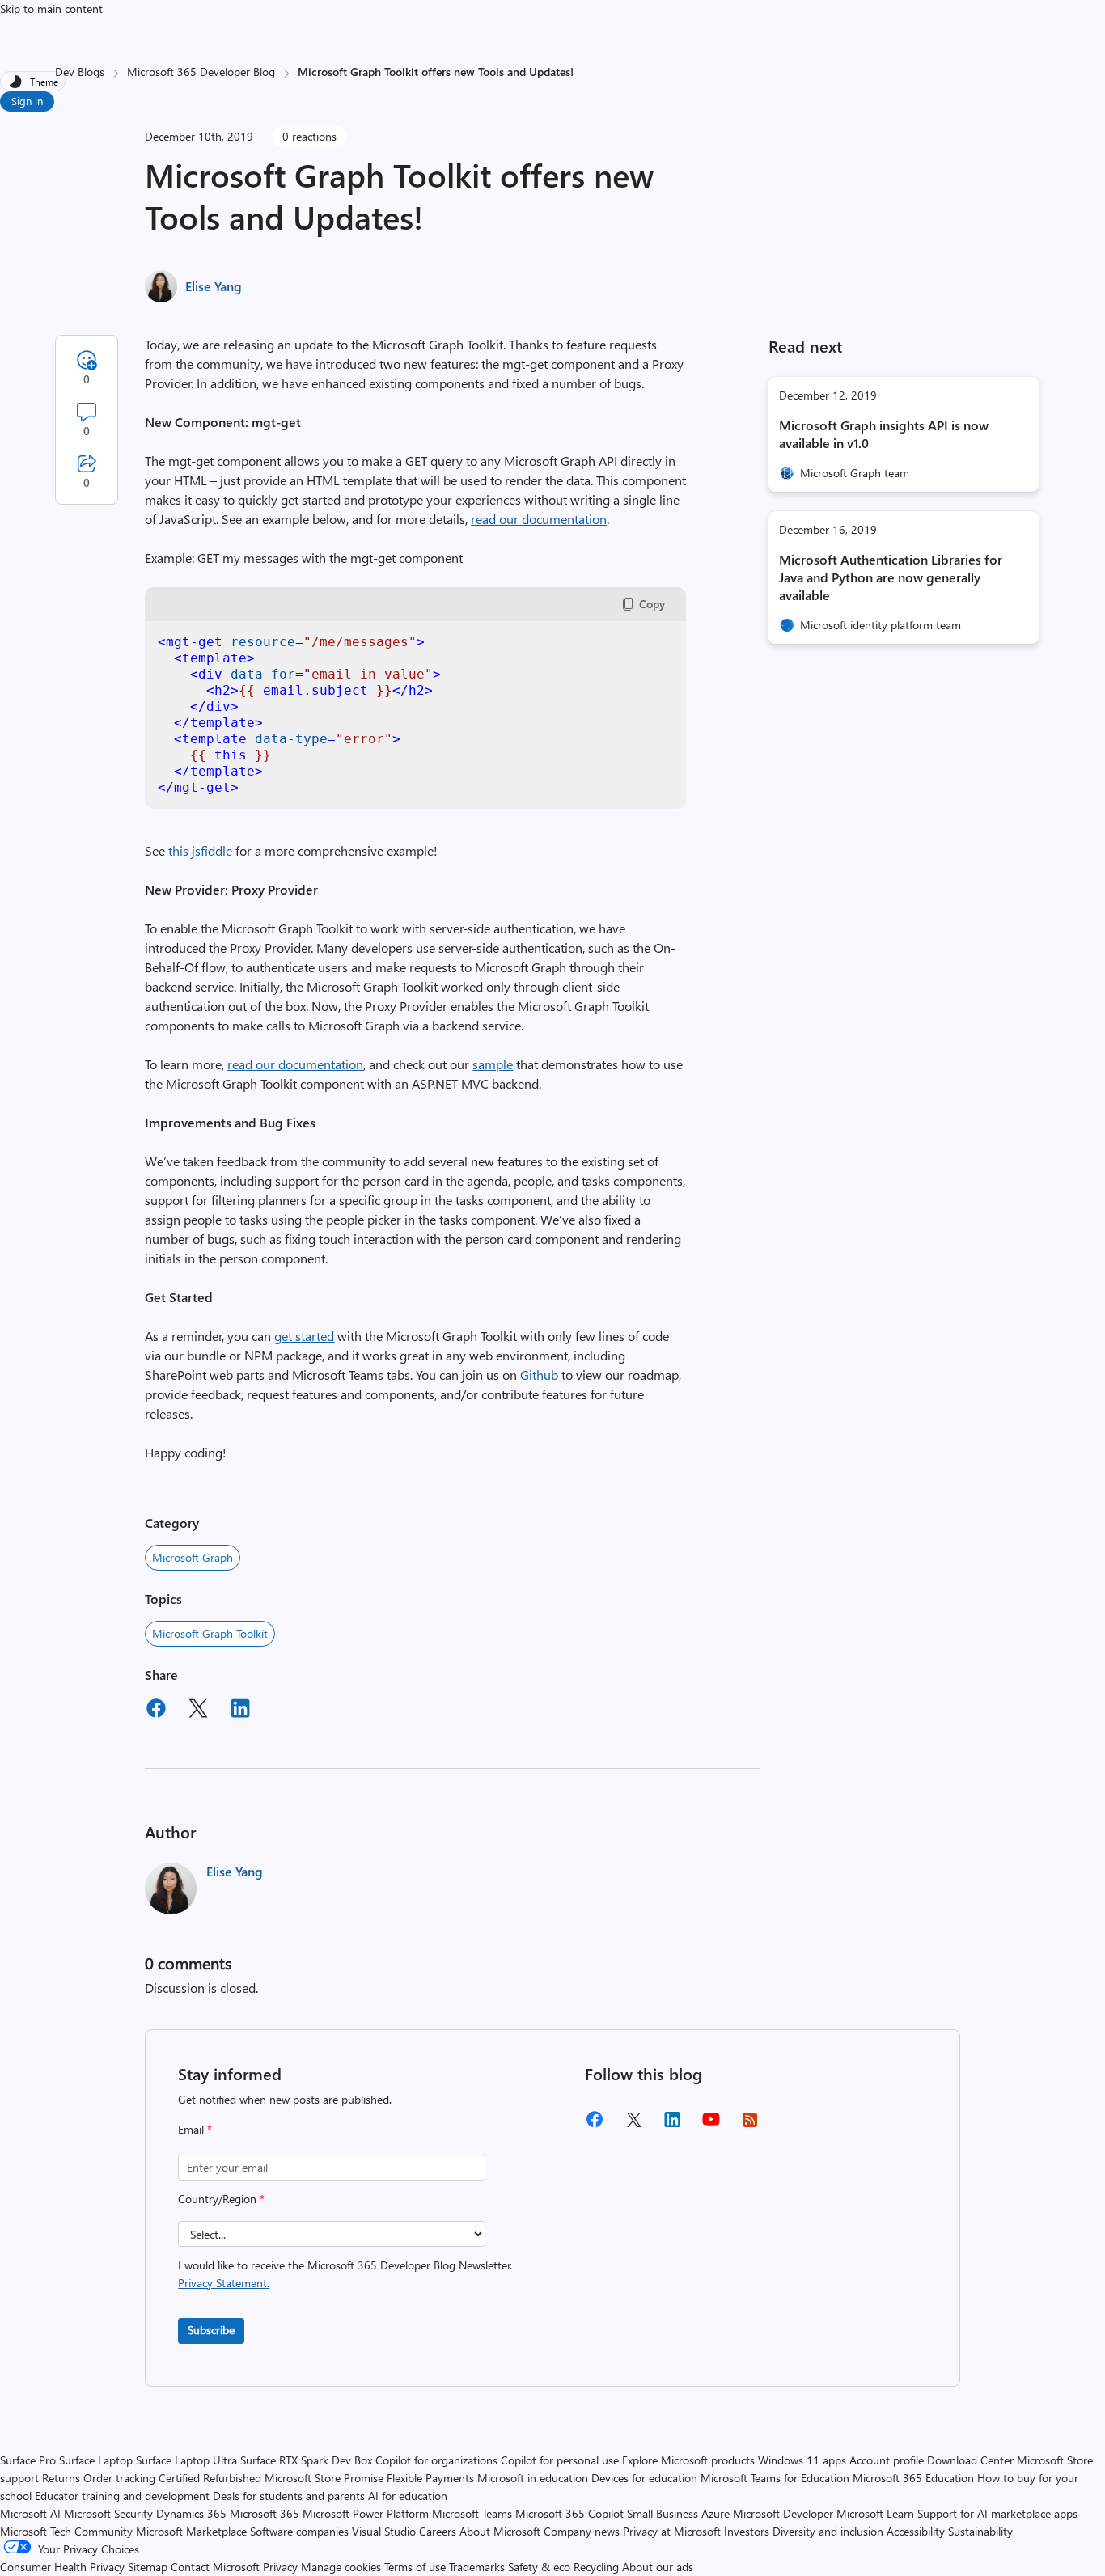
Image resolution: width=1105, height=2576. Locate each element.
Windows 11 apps (802, 2460)
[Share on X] (198, 1711)
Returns (61, 2478)
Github (539, 1375)
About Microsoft (500, 2531)
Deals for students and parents (289, 2496)
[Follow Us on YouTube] (711, 2125)
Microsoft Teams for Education (775, 2478)
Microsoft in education (533, 2478)
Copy (652, 604)
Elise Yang (214, 286)
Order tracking (119, 2478)
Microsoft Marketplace (191, 2531)
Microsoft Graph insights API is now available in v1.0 (884, 434)
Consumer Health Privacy (62, 2567)
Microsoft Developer (783, 2513)
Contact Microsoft (215, 2567)
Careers (438, 2531)
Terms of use (415, 2567)
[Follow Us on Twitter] (633, 2125)
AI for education (408, 2496)
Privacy (282, 2567)
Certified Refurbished (210, 2478)
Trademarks (477, 2567)
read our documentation (539, 519)
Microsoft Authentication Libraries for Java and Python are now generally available (891, 577)
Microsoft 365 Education (913, 2478)
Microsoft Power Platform (366, 2513)
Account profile (887, 2460)
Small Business (663, 2513)
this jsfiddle (200, 850)
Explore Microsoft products (688, 2460)
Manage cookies (341, 2567)
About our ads (658, 2567)
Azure (715, 2513)
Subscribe (211, 2330)
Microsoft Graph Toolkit (210, 1633)
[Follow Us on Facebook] (595, 2125)
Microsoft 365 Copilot (569, 2513)
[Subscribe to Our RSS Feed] (750, 2125)
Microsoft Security (108, 2513)
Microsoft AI (30, 2513)
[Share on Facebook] (156, 1711)
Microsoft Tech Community (66, 2531)
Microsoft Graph (193, 1557)
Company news (582, 2531)
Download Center (970, 2460)
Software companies (299, 2531)
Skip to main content (51, 8)
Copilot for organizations (436, 2460)
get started (304, 1336)
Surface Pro (28, 2460)
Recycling (596, 2567)
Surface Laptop (96, 2460)
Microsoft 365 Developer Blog (201, 72)
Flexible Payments (430, 2478)
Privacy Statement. (224, 2283)
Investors (747, 2531)
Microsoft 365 (265, 2513)
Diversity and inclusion (828, 2531)
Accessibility (916, 2531)
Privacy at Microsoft (672, 2531)
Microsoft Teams (472, 2513)
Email (195, 2129)
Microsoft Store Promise (324, 2478)
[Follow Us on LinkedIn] (672, 2125)
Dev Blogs (80, 72)
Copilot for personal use (560, 2460)
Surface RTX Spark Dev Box (306, 2460)
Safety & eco (539, 2567)
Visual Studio (384, 2531)
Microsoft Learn (875, 2513)
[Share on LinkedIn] (240, 1711)
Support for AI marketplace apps (997, 2513)
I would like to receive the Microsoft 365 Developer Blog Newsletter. (345, 2274)
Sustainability (980, 2531)
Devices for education (644, 2478)
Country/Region (221, 2199)
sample (493, 1064)
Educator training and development (122, 2496)
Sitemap (148, 2567)
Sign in (27, 101)
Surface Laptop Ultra (186, 2460)
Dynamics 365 (191, 2513)
